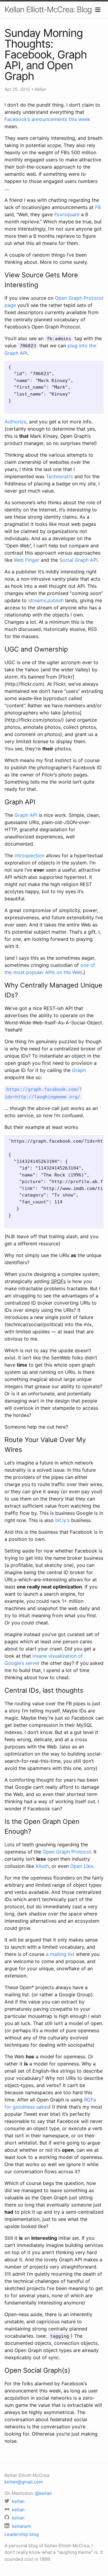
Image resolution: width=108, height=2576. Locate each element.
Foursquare (67, 214)
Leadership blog (22, 2534)
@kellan (43, 2493)
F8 (98, 207)
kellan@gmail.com (24, 2482)
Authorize (15, 422)
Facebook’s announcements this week (47, 119)
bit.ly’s (62, 1520)
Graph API (26, 815)
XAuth (42, 1866)
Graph (79, 1070)
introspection (29, 855)
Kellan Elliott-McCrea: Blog (48, 9)
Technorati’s (59, 476)
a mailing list (60, 1954)
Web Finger (27, 560)
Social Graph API (78, 560)
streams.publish (46, 600)
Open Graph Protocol (67, 1852)
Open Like (82, 1866)
